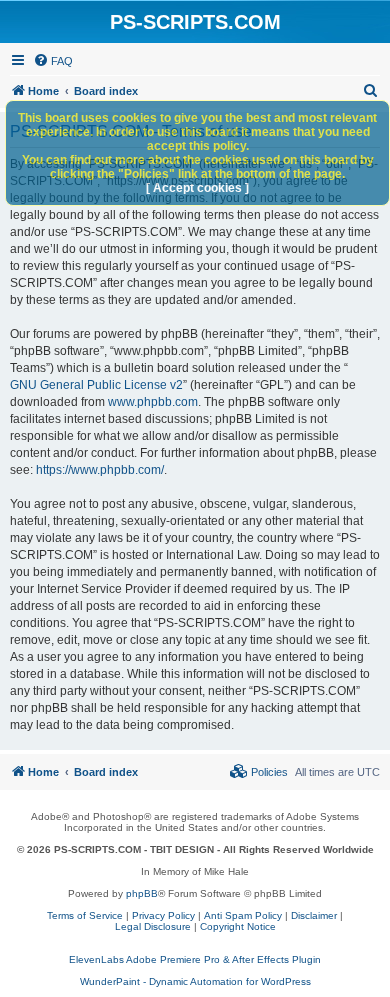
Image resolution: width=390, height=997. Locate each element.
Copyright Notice (238, 926)
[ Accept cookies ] (197, 188)
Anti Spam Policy (243, 915)
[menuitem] (53, 61)
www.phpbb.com (153, 402)
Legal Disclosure (153, 926)
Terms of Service (85, 915)
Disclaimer (314, 915)
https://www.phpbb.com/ (100, 470)
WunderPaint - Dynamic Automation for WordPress (195, 981)
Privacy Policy (163, 915)
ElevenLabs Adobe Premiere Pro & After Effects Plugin (195, 959)
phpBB (142, 893)
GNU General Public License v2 (96, 385)
